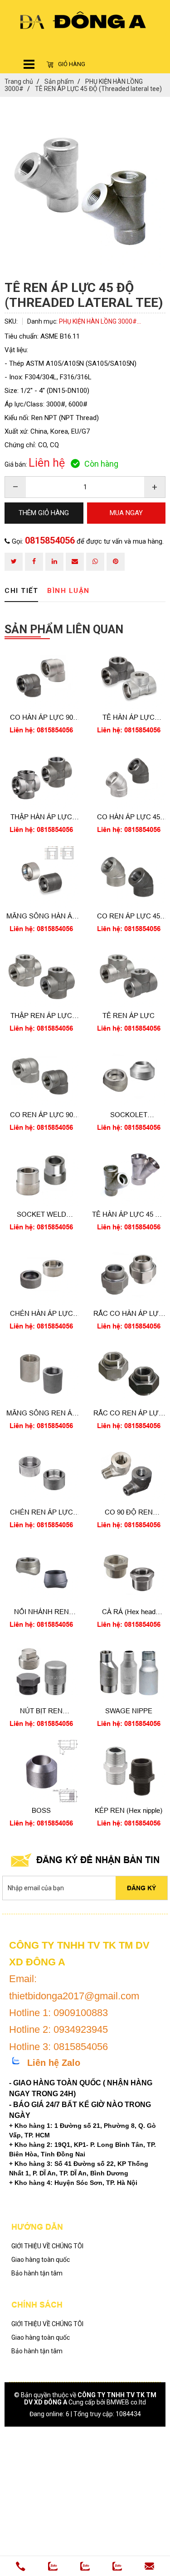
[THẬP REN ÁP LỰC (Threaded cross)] (41, 976)
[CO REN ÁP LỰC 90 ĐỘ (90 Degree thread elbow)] (41, 1076)
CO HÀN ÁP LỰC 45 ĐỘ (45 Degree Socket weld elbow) (129, 817)
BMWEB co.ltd (126, 2402)
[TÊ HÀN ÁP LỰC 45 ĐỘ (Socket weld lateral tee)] (129, 1175)
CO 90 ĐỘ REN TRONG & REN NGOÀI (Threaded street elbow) (129, 1513)
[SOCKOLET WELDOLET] (129, 1076)
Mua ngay (41, 733)
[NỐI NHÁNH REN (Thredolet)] (41, 1572)
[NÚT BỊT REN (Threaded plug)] (41, 1672)
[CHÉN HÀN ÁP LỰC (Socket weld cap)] (41, 1275)
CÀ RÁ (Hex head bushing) (129, 1612)
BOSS (41, 1810)
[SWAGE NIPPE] (129, 1672)
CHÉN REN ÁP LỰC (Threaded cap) (41, 1513)
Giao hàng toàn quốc (41, 2260)
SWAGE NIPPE (129, 1711)
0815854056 (50, 540)
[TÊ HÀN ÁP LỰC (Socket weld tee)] (129, 679)
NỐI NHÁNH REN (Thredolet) (41, 1612)
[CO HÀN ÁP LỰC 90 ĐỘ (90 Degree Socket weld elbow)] (41, 679)
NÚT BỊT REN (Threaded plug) (41, 1711)
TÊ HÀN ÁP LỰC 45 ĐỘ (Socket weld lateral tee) (129, 1215)
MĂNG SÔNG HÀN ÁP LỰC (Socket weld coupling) (41, 916)
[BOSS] (41, 1771)
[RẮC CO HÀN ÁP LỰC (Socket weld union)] (129, 1275)
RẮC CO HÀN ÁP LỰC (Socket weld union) (129, 1314)
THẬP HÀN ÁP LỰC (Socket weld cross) (41, 817)
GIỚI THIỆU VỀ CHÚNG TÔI (47, 2246)
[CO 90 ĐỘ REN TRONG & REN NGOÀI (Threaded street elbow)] (129, 1473)
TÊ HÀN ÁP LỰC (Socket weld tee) (129, 718)
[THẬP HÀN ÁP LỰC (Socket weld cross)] (41, 778)
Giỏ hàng (72, 64)
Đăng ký (141, 1888)
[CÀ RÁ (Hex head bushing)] (129, 1572)
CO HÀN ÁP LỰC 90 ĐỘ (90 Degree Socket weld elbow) (41, 718)
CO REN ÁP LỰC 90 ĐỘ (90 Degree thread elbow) (41, 1115)
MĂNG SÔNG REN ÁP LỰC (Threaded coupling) (41, 1413)
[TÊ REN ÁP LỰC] (129, 976)
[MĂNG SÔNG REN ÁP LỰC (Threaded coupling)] (41, 1374)
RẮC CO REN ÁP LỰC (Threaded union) (129, 1413)
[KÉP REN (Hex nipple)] (129, 1771)
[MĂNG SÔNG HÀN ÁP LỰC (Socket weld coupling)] (41, 877)
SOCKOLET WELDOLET (129, 1115)
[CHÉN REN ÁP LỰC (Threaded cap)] (41, 1473)
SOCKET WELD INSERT (41, 1215)
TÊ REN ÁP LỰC (129, 1016)
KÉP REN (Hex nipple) (129, 1810)
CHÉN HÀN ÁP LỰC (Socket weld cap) (41, 1314)
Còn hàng (101, 464)
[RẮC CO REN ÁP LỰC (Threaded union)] (129, 1374)
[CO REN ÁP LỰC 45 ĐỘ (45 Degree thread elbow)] (129, 877)
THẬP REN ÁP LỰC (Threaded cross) (41, 1016)
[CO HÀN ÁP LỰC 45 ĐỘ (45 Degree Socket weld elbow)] (129, 778)
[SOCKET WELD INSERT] (41, 1175)
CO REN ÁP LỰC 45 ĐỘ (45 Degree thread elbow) (129, 916)
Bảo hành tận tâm (37, 2273)
